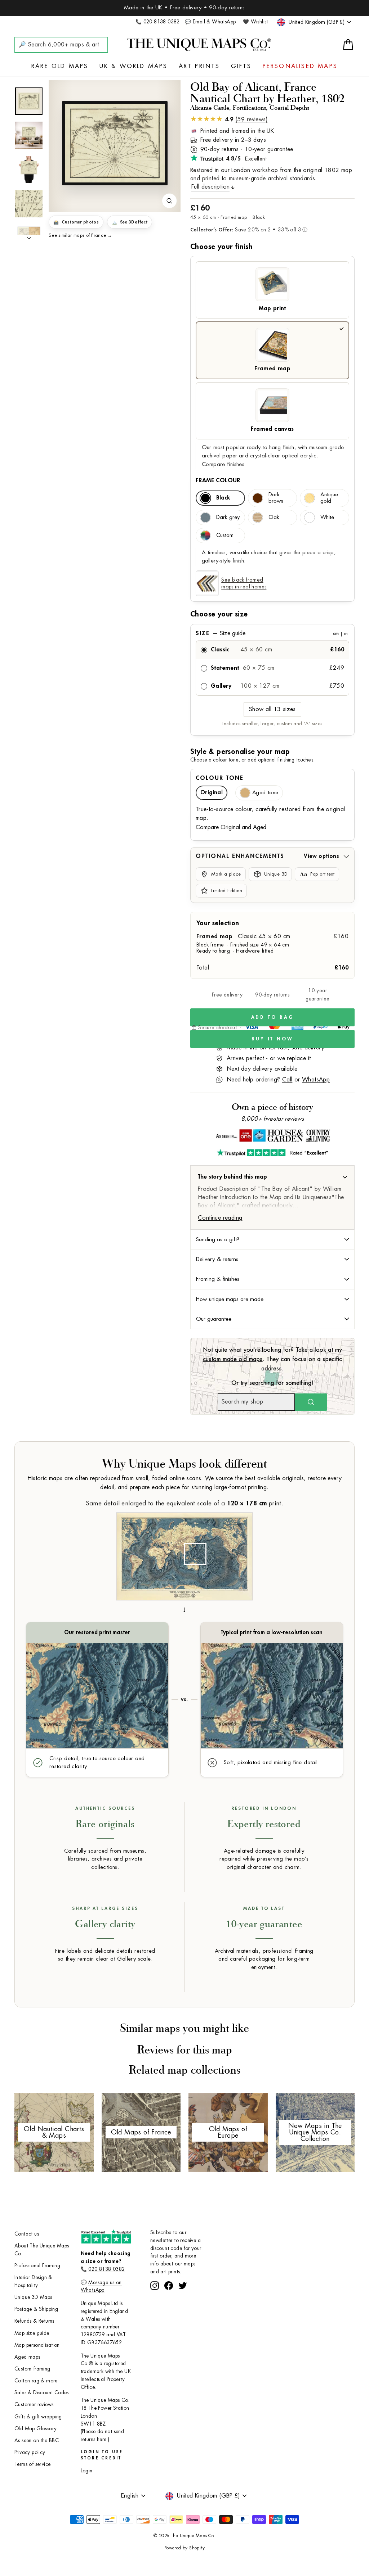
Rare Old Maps (60, 66)
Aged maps (27, 2357)
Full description (210, 187)
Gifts (241, 66)
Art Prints (199, 66)
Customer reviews (34, 2405)
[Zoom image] (169, 201)
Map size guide (32, 2333)
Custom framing (32, 2369)
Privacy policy (30, 2452)
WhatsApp (316, 1080)
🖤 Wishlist (255, 22)
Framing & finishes (218, 1279)
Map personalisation (37, 2345)
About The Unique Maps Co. (42, 2250)
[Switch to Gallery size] (115, 143)
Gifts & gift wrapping (38, 2417)
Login (87, 2471)
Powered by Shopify (184, 2548)
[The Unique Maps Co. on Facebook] (169, 2312)
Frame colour (218, 480)
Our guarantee (214, 1319)
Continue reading (220, 1218)
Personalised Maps (300, 66)
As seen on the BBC (37, 2441)
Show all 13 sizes (272, 709)
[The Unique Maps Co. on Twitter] (183, 2312)
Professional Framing (37, 2266)
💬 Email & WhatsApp (210, 22)
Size (272, 633)
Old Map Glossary (35, 2429)
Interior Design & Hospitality (33, 2281)
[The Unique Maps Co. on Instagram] (155, 2312)
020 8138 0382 (106, 2269)
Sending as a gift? (218, 1239)
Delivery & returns (217, 1259)
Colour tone (220, 778)
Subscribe (184, 2293)
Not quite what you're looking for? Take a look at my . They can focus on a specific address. (273, 1359)
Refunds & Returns (34, 2321)
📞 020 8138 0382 (158, 22)
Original (212, 793)
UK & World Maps (134, 66)
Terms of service (32, 2464)
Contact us (27, 2234)
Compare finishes (223, 464)
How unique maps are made (230, 1299)
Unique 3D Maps (33, 2297)
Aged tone (265, 793)
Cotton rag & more (36, 2381)
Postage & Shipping (36, 2309)
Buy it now (272, 1039)
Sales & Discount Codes (42, 2393)
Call (287, 1080)
